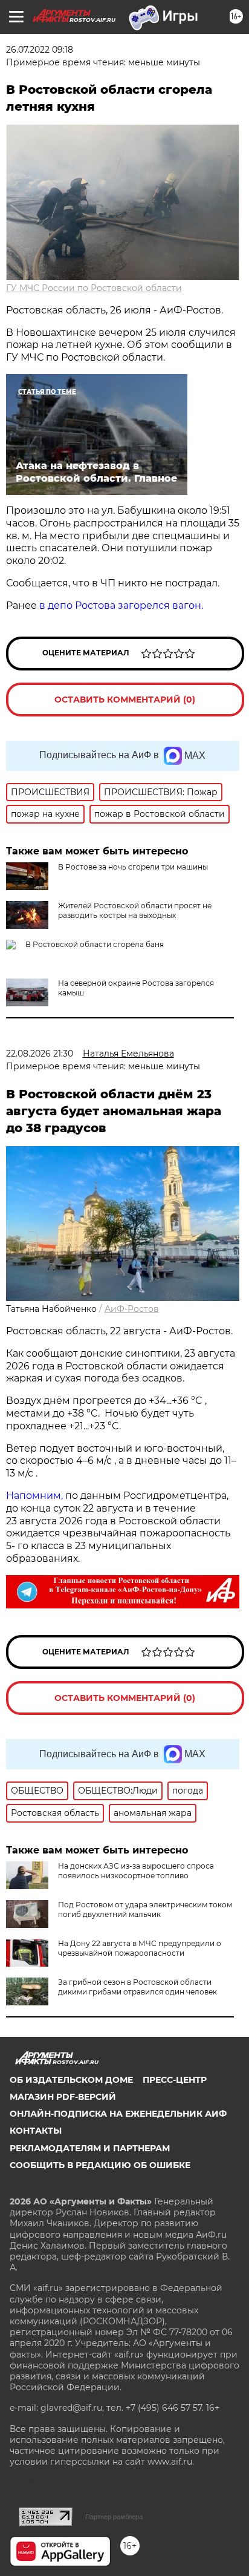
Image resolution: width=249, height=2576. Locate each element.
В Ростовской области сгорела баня (95, 944)
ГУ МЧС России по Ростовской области (94, 288)
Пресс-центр (175, 2080)
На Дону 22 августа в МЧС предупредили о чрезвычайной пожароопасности (140, 1948)
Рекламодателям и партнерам (90, 2148)
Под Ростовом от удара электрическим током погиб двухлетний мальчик (145, 1909)
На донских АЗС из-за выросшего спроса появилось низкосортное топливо (136, 1871)
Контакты (36, 2131)
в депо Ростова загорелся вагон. (121, 605)
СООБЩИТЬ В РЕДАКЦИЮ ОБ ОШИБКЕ (100, 2165)
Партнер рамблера (114, 2517)
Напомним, (34, 1496)
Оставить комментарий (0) (125, 700)
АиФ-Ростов (132, 1309)
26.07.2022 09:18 (40, 50)
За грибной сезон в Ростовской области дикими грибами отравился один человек (137, 1987)
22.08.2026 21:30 (40, 1054)
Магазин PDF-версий (63, 2097)
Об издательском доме (71, 2080)
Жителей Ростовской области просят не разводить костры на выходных (135, 910)
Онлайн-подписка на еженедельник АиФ (118, 2114)
